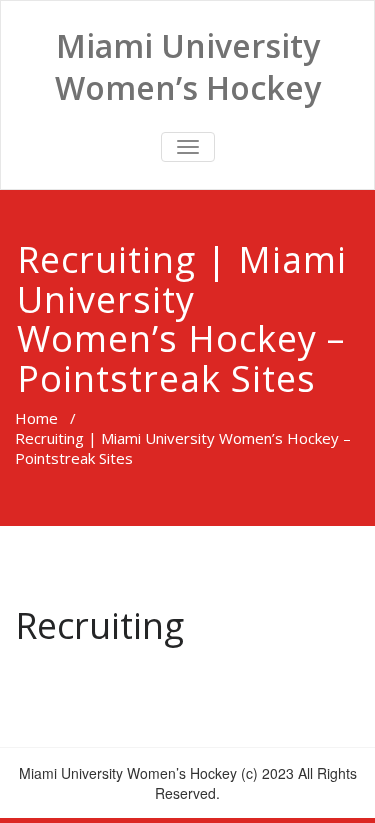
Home (36, 418)
